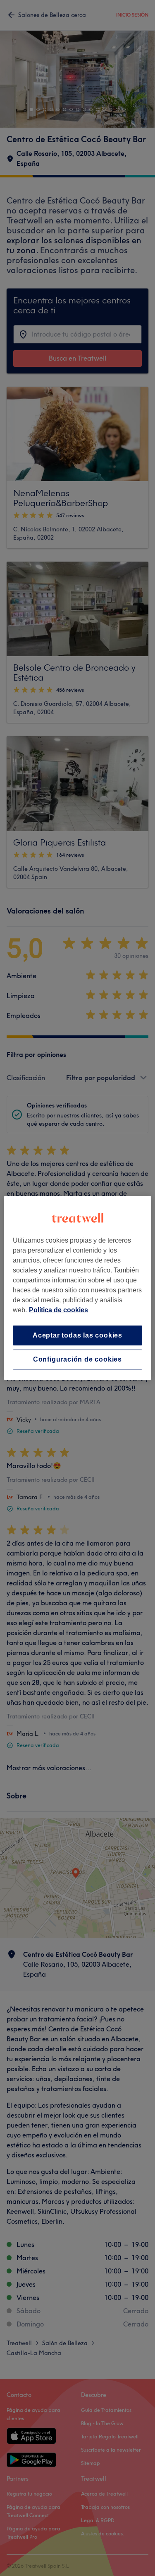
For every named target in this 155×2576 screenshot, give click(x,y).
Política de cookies (58, 1310)
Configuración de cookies (77, 1359)
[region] (77, 1288)
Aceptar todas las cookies (77, 1335)
